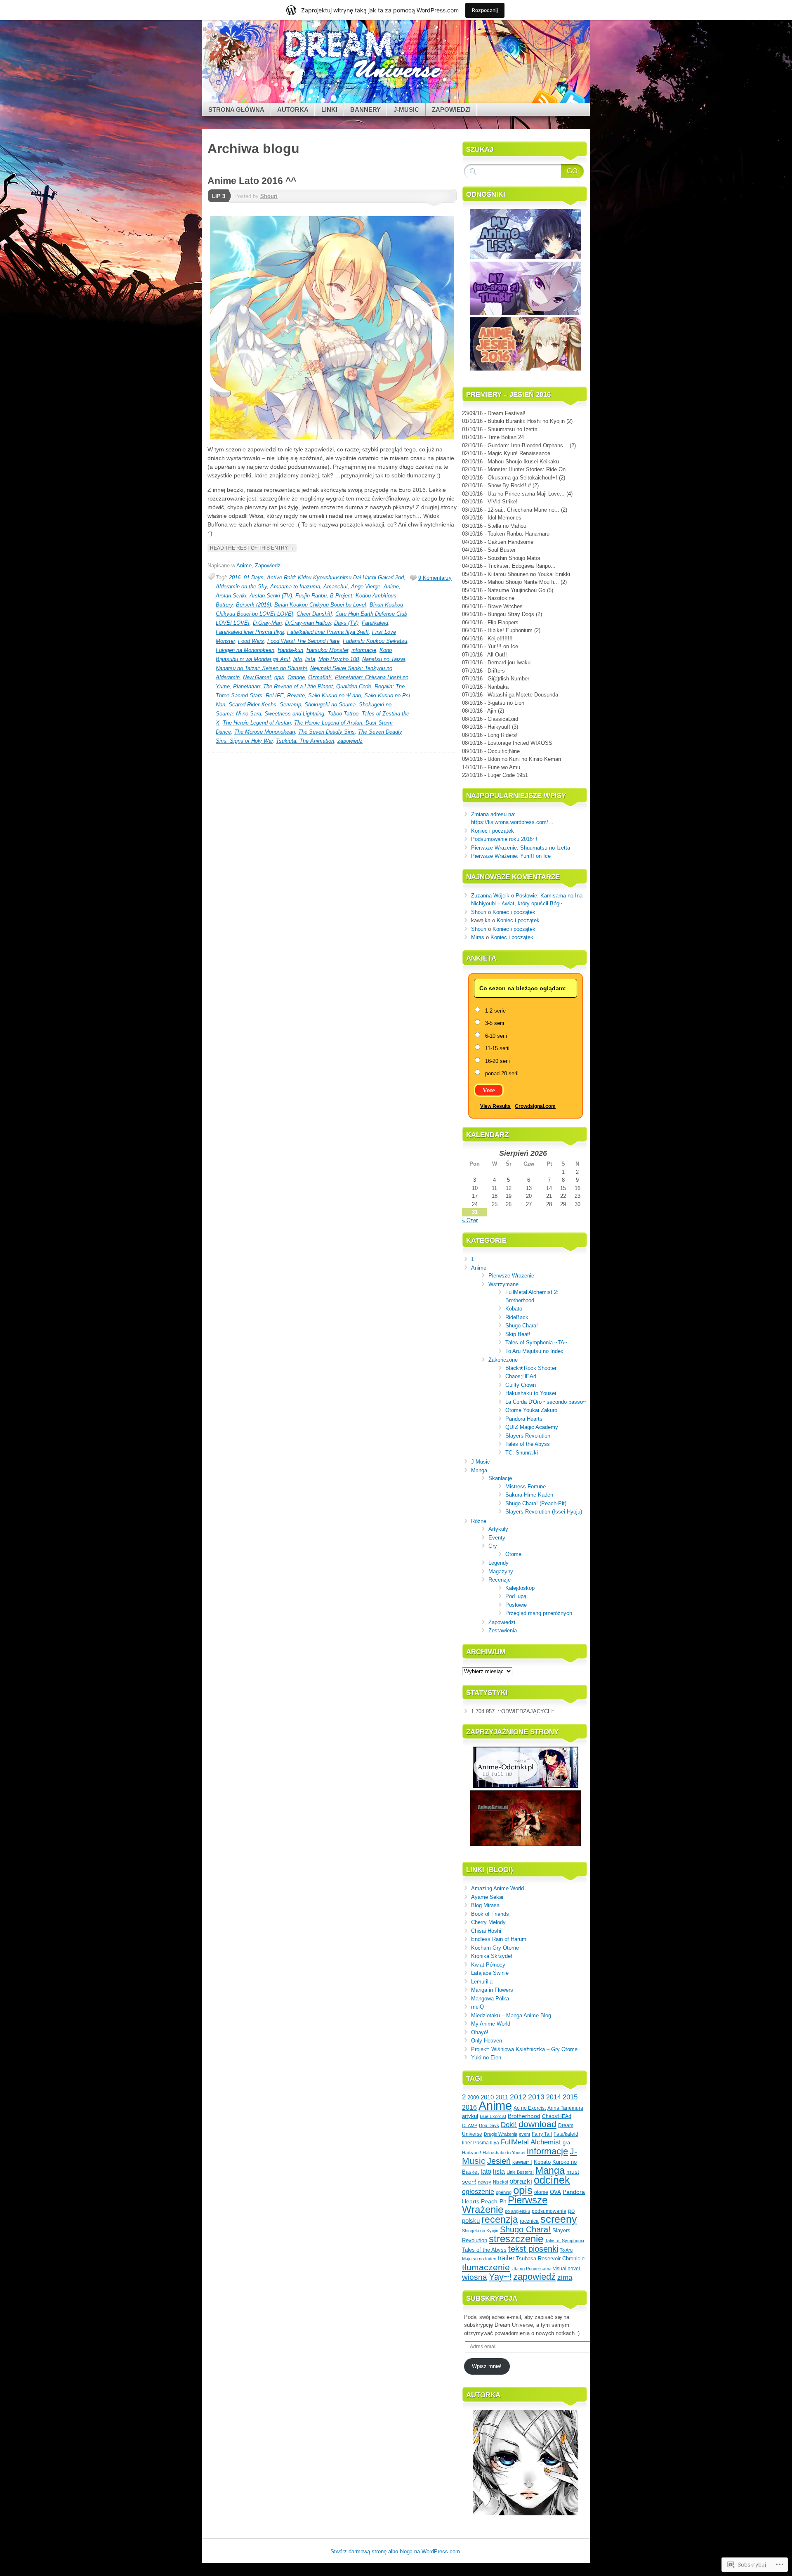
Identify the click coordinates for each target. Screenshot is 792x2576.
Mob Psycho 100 (339, 659)
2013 (536, 2097)
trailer (506, 2258)
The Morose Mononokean (265, 732)
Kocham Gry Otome (495, 1948)
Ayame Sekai (487, 1897)
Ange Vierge (366, 587)
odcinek (552, 2180)
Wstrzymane (503, 1284)
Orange (296, 677)
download (537, 2124)
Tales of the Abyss (528, 1444)
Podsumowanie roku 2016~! (504, 839)
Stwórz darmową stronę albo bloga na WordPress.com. (396, 2551)
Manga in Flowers (492, 1990)
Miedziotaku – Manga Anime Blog (511, 2015)
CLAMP (470, 2125)
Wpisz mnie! (487, 2366)
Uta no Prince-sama (532, 2269)
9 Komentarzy (435, 578)
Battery (224, 605)
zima (565, 2277)
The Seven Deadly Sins (326, 732)
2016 (235, 577)
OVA (555, 2192)
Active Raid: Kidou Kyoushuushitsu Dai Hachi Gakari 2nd (335, 577)
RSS (544, 100)
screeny (559, 2219)
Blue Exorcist (493, 2116)
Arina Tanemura (565, 2108)
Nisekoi (500, 2182)
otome (541, 2192)
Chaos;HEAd (521, 1376)
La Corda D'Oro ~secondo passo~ (546, 1402)
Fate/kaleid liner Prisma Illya (250, 632)
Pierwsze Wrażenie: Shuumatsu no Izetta (521, 848)
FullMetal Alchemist (531, 2142)
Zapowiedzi (451, 110)
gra (566, 2143)
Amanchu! (336, 587)
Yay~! (500, 2277)
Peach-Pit (494, 2202)
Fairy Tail (542, 2134)
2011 (502, 2097)
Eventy (497, 1538)
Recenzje (500, 1580)
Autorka (293, 110)
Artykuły (498, 1529)
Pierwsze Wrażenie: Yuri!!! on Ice (511, 856)
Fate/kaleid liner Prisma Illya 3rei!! (328, 632)
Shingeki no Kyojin (480, 2231)
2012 (518, 2097)
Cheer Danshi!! (314, 614)
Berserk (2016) (253, 605)
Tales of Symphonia (565, 2241)
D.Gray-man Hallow (308, 623)
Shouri (269, 196)
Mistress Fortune (526, 1486)
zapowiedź (350, 741)
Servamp (290, 705)
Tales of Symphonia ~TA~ (536, 1342)
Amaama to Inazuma (295, 587)
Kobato (514, 1309)
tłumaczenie (486, 2267)
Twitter (573, 100)
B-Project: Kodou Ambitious (363, 596)
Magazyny (501, 1571)
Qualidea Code (354, 686)
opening (504, 2192)
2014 (554, 2097)
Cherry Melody (488, 1922)
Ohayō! (480, 2032)
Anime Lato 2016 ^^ (252, 181)
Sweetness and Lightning (294, 714)
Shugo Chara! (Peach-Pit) (536, 1503)
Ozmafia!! (320, 677)
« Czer (470, 1220)
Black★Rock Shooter (531, 1368)
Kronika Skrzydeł (491, 1956)
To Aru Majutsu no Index (534, 1351)
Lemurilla (482, 1982)
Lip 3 (219, 196)
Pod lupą (516, 1596)
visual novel (567, 2269)
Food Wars (251, 641)
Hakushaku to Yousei (531, 1393)
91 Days (254, 577)
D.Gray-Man (267, 623)
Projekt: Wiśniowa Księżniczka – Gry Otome (524, 2049)
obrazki (521, 2181)
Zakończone (503, 1360)
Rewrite (296, 695)
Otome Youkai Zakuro (531, 1410)
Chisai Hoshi (486, 1931)
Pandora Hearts (524, 1419)
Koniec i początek (493, 831)
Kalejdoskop (520, 1588)
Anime (244, 565)
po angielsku (517, 2211)
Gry (493, 1546)
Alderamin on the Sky (241, 587)
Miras (478, 937)
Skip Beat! (518, 1334)
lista (310, 659)
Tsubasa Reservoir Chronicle (550, 2259)
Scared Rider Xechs (252, 705)
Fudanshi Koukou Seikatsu (375, 641)
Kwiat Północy (488, 1965)
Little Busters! (520, 2172)
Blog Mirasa (485, 1905)
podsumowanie (549, 2211)
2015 (570, 2097)
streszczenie (516, 2239)
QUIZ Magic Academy (532, 1427)
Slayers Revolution (528, 1436)
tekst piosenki (533, 2249)
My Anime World (491, 2024)
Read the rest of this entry (252, 548)
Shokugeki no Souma (330, 705)
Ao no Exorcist (530, 2108)
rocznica (529, 2221)
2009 (473, 2098)
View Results (495, 1106)
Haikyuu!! (471, 2153)
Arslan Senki (231, 596)
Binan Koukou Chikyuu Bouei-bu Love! (320, 605)
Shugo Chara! (522, 1326)
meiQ (477, 2007)
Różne (479, 1521)
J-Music (406, 110)
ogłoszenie (478, 2191)
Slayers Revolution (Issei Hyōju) (544, 1512)
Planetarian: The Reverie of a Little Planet (283, 686)
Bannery (365, 110)
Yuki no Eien (486, 2058)
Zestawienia (503, 1630)
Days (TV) (346, 623)
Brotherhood (524, 2116)
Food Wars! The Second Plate (303, 641)
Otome (513, 1554)
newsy (485, 2182)
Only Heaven (487, 2041)
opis (279, 677)
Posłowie (516, 1605)
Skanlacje (500, 1478)
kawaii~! (522, 2162)
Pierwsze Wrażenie (511, 1276)
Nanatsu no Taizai (384, 659)
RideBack (517, 1317)
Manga (479, 1470)
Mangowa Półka (490, 1999)
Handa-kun (290, 650)
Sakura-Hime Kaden (529, 1495)
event (524, 2134)
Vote (489, 1090)
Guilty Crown (521, 1385)
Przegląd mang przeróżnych (539, 1613)
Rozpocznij (485, 10)
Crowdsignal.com (535, 1106)
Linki (329, 110)
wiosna (475, 2277)
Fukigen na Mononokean (245, 650)
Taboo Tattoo (343, 714)
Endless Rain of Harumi (499, 1939)
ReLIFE (275, 695)
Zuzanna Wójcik (490, 896)
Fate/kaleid (375, 623)
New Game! (257, 677)
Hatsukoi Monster (327, 650)
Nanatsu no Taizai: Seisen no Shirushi (261, 668)
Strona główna (236, 110)
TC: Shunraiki (522, 1453)
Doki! (509, 2125)
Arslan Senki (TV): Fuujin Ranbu (288, 596)
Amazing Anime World (497, 1888)
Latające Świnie (490, 1973)
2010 (487, 2097)
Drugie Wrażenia (501, 2134)
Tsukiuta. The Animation (305, 741)
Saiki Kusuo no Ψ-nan (335, 695)
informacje (364, 650)
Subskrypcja (492, 2299)
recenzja (500, 2219)
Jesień (499, 2161)
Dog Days (489, 2125)
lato (298, 659)
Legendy (499, 1563)
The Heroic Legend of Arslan (257, 723)
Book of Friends (490, 1914)
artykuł (470, 2116)
